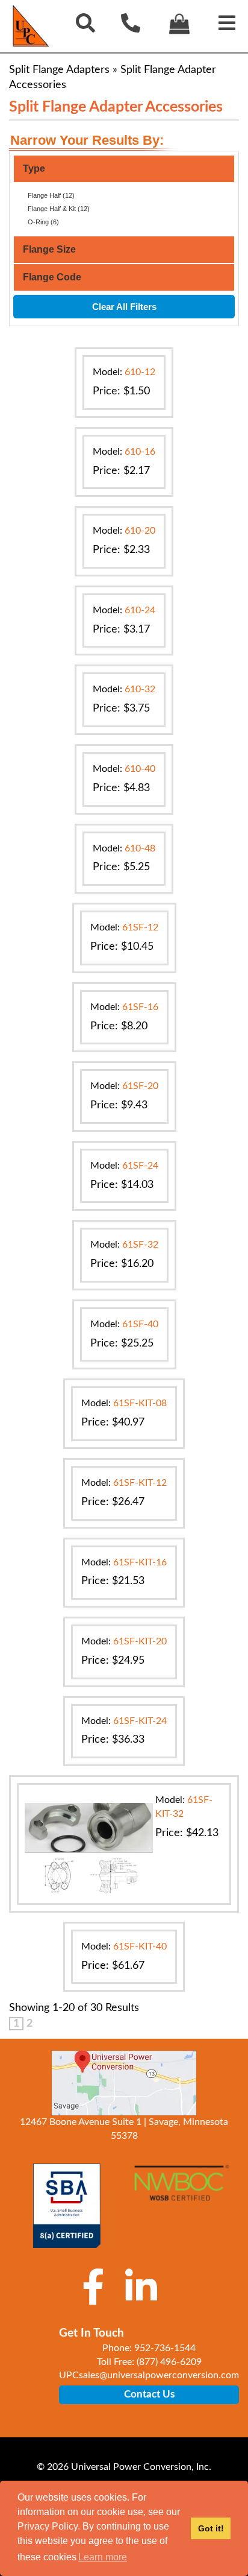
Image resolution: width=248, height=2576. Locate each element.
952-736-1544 (165, 2348)
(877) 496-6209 (169, 2362)
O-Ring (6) (43, 222)
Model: (124, 372)
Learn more (103, 2557)
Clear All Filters (124, 307)
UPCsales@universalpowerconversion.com (149, 2375)
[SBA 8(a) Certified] (67, 2206)
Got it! (211, 2528)
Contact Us (149, 2394)
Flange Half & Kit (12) (59, 209)
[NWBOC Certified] (181, 2190)
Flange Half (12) (51, 195)
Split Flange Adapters (59, 70)
